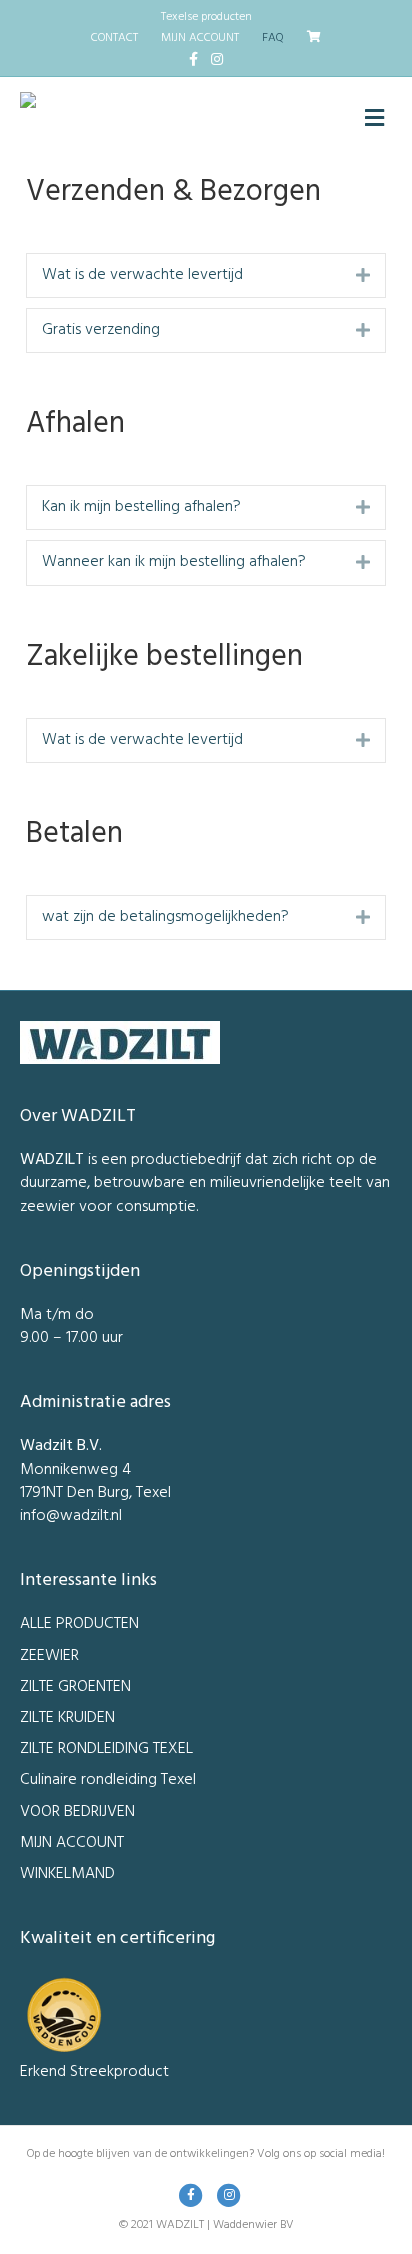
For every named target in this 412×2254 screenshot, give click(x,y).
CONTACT (114, 38)
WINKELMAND (67, 1874)
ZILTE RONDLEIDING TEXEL (106, 1749)
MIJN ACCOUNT (200, 38)
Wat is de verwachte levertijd (142, 275)
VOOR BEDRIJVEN (77, 1812)
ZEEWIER (49, 1656)
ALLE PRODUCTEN (79, 1624)
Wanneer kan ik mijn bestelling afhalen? (174, 562)
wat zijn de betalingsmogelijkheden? (165, 917)
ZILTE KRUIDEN (67, 1718)
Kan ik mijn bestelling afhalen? (141, 507)
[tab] (206, 275)
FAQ (273, 38)
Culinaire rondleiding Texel (108, 1780)
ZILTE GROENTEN (75, 1687)
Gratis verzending (101, 330)
